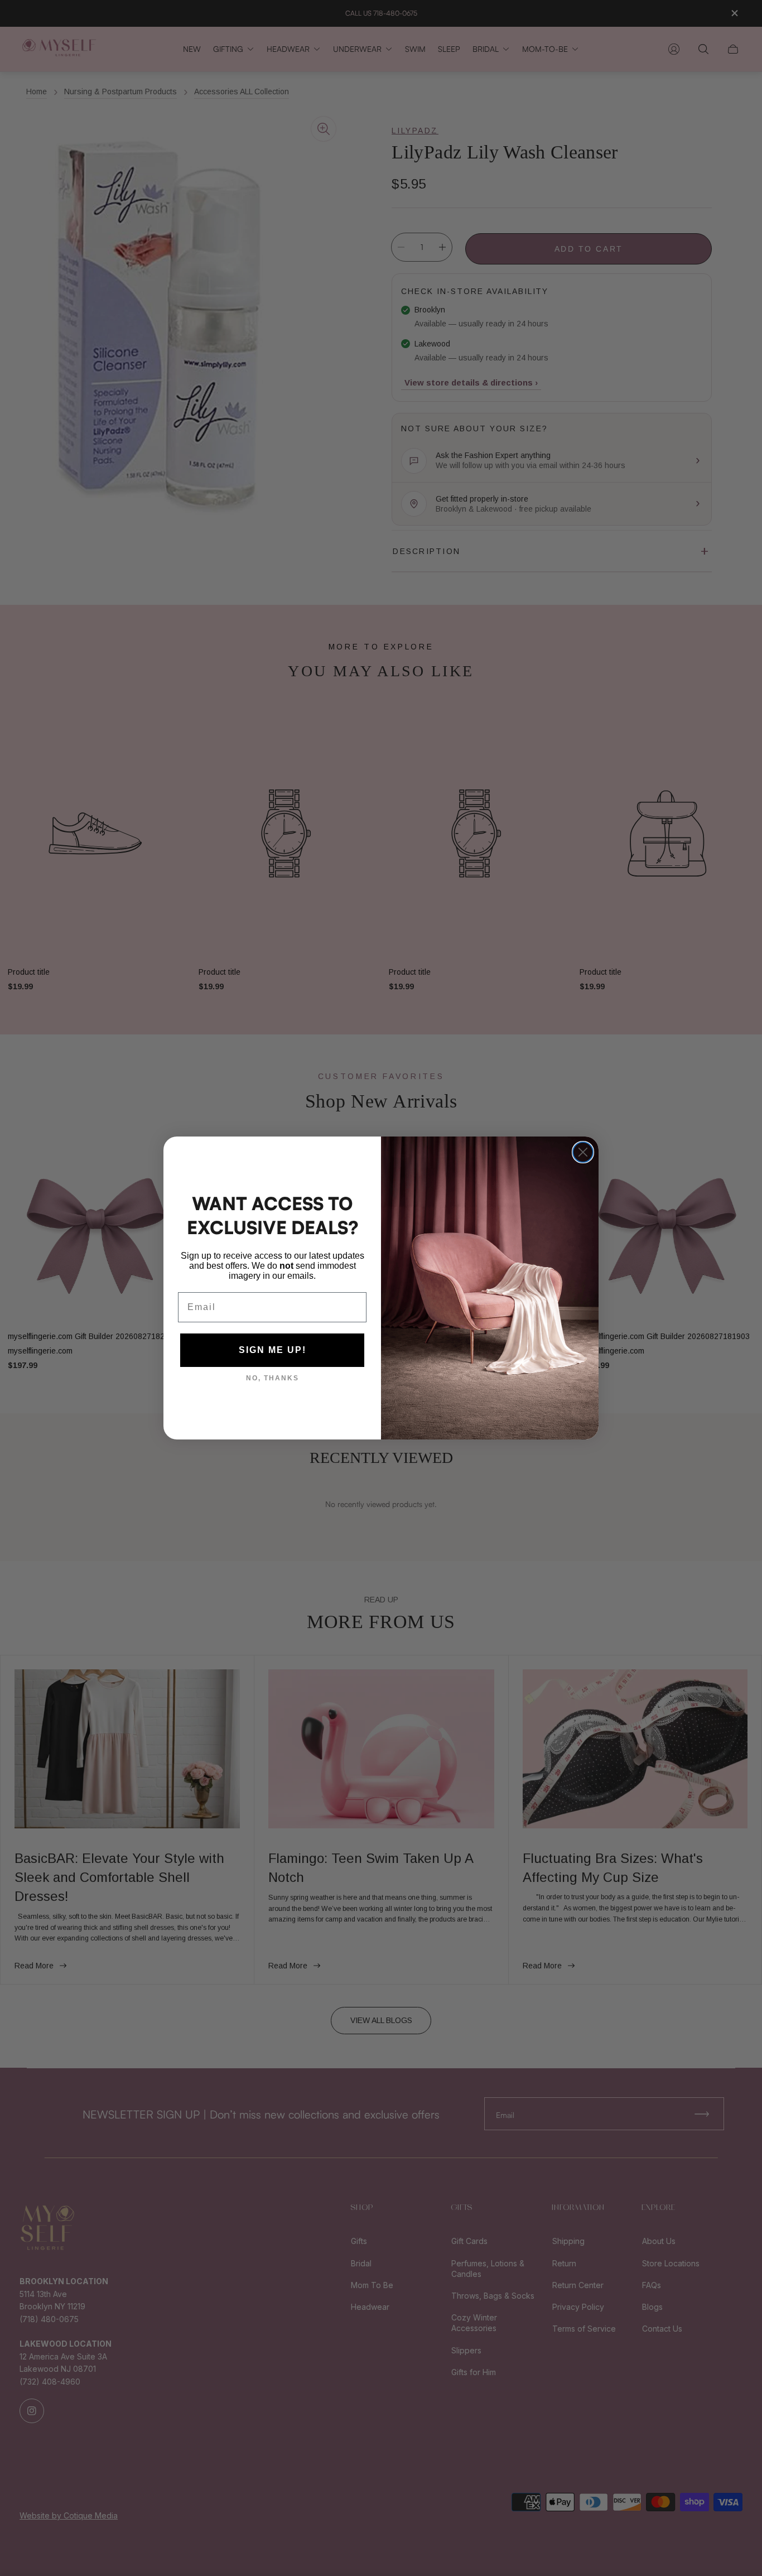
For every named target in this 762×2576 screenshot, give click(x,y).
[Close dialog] (583, 1152)
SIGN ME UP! (273, 1350)
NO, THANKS (273, 1378)
